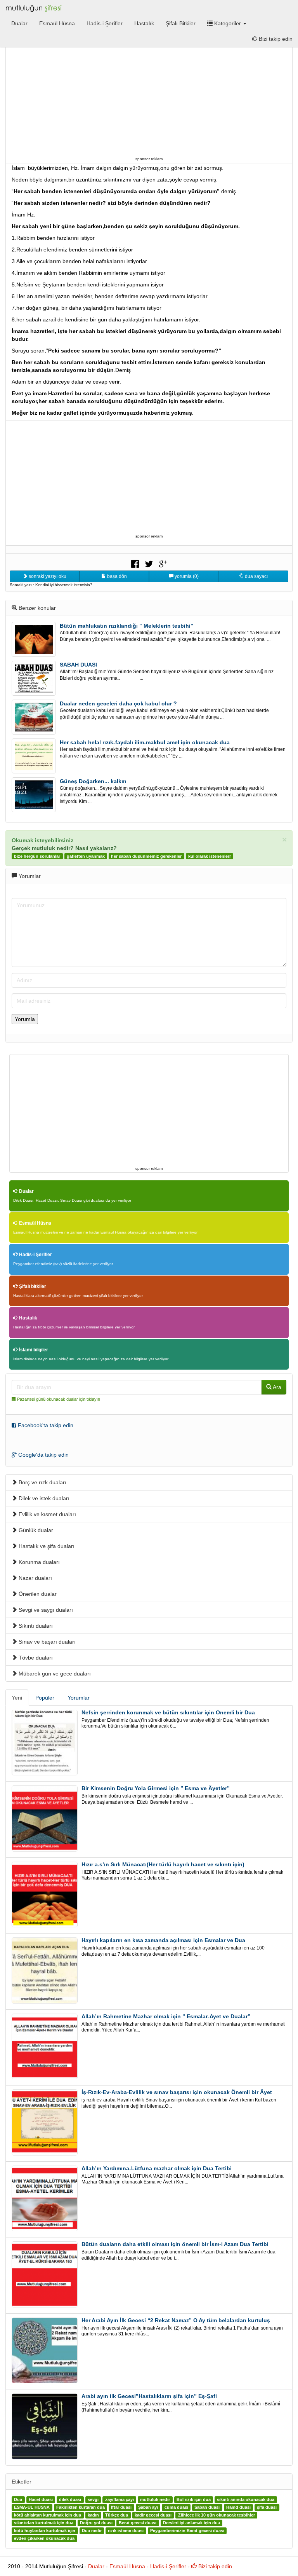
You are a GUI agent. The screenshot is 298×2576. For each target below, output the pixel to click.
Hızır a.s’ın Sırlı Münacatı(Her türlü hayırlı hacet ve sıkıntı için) (163, 1864)
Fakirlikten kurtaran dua (81, 2508)
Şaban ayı (148, 2508)
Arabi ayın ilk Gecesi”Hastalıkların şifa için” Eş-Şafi (149, 2396)
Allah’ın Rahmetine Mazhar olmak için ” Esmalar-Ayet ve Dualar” (166, 2016)
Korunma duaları (38, 1562)
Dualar (19, 23)
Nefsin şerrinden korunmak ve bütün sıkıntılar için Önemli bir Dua (168, 1712)
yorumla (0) (186, 576)
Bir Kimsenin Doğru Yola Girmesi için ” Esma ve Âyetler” (156, 1788)
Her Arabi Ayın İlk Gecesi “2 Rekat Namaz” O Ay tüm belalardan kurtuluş (176, 2320)
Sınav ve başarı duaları (46, 1642)
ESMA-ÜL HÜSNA (32, 2508)
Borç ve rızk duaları (42, 1482)
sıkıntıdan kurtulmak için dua (44, 2523)
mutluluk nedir (155, 2500)
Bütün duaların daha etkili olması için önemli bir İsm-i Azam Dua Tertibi (175, 2244)
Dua (18, 2500)
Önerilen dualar (37, 1594)
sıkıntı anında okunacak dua (246, 2500)
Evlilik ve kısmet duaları (47, 1514)
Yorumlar (79, 1698)
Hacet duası (41, 2500)
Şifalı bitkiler (32, 1286)
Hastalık (144, 23)
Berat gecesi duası (138, 2523)
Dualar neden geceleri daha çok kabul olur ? (118, 703)
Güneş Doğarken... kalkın (93, 781)
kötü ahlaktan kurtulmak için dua (48, 2515)
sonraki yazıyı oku (47, 576)
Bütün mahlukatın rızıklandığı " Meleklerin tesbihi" (126, 626)
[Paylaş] (135, 563)
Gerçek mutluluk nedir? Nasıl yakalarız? (64, 848)
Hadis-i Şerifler (105, 23)
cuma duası (176, 2508)
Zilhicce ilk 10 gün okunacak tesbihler (217, 2515)
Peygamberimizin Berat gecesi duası (187, 2531)
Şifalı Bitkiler (181, 23)
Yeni (17, 1698)
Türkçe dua (117, 2515)
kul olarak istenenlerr (210, 856)
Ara (276, 1387)
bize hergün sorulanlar (37, 856)
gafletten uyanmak (86, 856)
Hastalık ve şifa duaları (46, 1546)
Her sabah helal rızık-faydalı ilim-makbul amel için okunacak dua (145, 742)
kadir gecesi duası (153, 2515)
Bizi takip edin (214, 2566)
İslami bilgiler (33, 1350)
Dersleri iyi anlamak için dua (191, 2523)
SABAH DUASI (78, 665)
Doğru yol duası (96, 2523)
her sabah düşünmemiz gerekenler (146, 856)
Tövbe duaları (35, 1658)
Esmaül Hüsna (57, 23)
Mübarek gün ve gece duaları (54, 1674)
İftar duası (121, 2508)
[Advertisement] (149, 100)
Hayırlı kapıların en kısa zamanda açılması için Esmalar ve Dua (163, 1940)
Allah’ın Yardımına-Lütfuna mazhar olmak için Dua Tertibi (157, 2168)
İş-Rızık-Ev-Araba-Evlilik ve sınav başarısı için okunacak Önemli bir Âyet (177, 2092)
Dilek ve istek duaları (43, 1498)
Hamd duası (238, 2508)
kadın (93, 2515)
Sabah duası (207, 2508)
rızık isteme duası (126, 2531)
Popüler (45, 1698)
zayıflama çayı (120, 2500)
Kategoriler (228, 23)
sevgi (93, 2500)
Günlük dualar (35, 1530)
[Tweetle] (149, 563)
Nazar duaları (35, 1578)
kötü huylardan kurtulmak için (45, 2531)
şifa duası (267, 2508)
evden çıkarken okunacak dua (44, 2539)
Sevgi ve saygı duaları (45, 1610)
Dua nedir (92, 2531)
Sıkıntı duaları (35, 1626)
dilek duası (70, 2500)
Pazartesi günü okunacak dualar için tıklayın (59, 1399)
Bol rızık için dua (194, 2500)
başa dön (116, 576)
